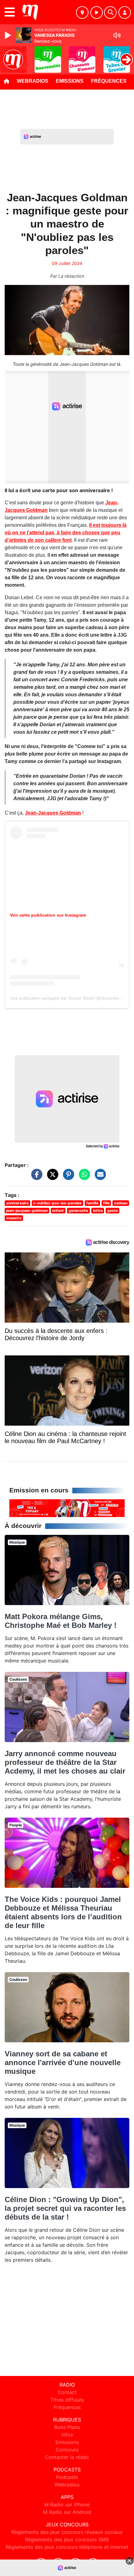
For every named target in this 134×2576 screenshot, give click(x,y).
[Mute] (117, 35)
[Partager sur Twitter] (51, 1177)
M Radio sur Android (67, 2512)
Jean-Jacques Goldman (53, 813)
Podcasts (67, 2477)
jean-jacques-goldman (27, 1210)
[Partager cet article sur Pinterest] (67, 1177)
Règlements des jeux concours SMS (67, 2539)
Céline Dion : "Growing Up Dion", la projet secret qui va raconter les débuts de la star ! (65, 2208)
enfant (58, 1210)
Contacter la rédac (67, 2457)
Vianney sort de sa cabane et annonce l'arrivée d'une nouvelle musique (63, 2062)
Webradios (33, 81)
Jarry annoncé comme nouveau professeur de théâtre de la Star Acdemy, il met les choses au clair (65, 1762)
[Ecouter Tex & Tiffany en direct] (67, 1508)
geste (112, 1210)
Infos (67, 2435)
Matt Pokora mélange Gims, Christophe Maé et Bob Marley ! (61, 1621)
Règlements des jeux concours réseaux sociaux (67, 2532)
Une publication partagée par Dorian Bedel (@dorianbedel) (68, 998)
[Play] (9, 35)
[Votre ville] (82, 12)
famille (92, 1203)
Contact (67, 2392)
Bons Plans (67, 2427)
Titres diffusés (67, 2400)
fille (106, 1203)
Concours (67, 2450)
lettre (98, 1210)
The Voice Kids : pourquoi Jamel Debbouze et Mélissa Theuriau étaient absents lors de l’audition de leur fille (63, 1912)
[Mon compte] (125, 12)
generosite (78, 1210)
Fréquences (109, 81)
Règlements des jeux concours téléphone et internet (67, 2547)
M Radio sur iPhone (67, 2505)
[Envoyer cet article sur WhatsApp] (83, 1177)
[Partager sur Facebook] (35, 1177)
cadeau (121, 1203)
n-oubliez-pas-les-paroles (57, 1203)
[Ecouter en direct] (97, 12)
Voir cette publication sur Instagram (48, 915)
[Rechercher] (110, 12)
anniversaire (17, 1203)
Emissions (70, 81)
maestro (14, 1218)
